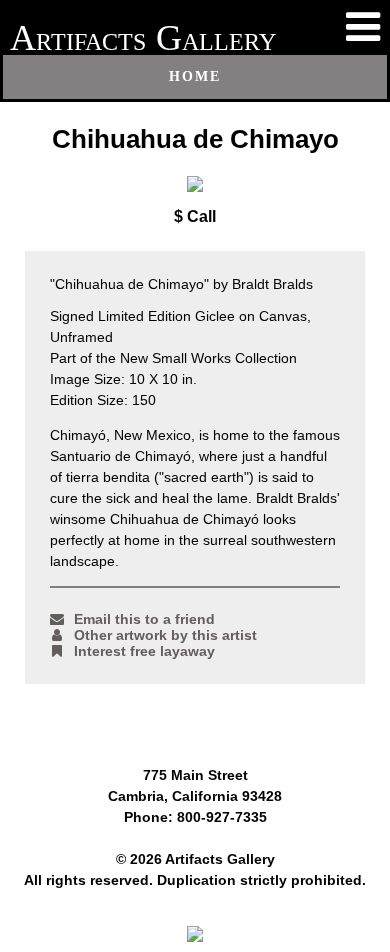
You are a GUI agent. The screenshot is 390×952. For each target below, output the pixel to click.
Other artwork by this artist (165, 635)
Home (195, 76)
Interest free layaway (144, 651)
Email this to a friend (144, 619)
